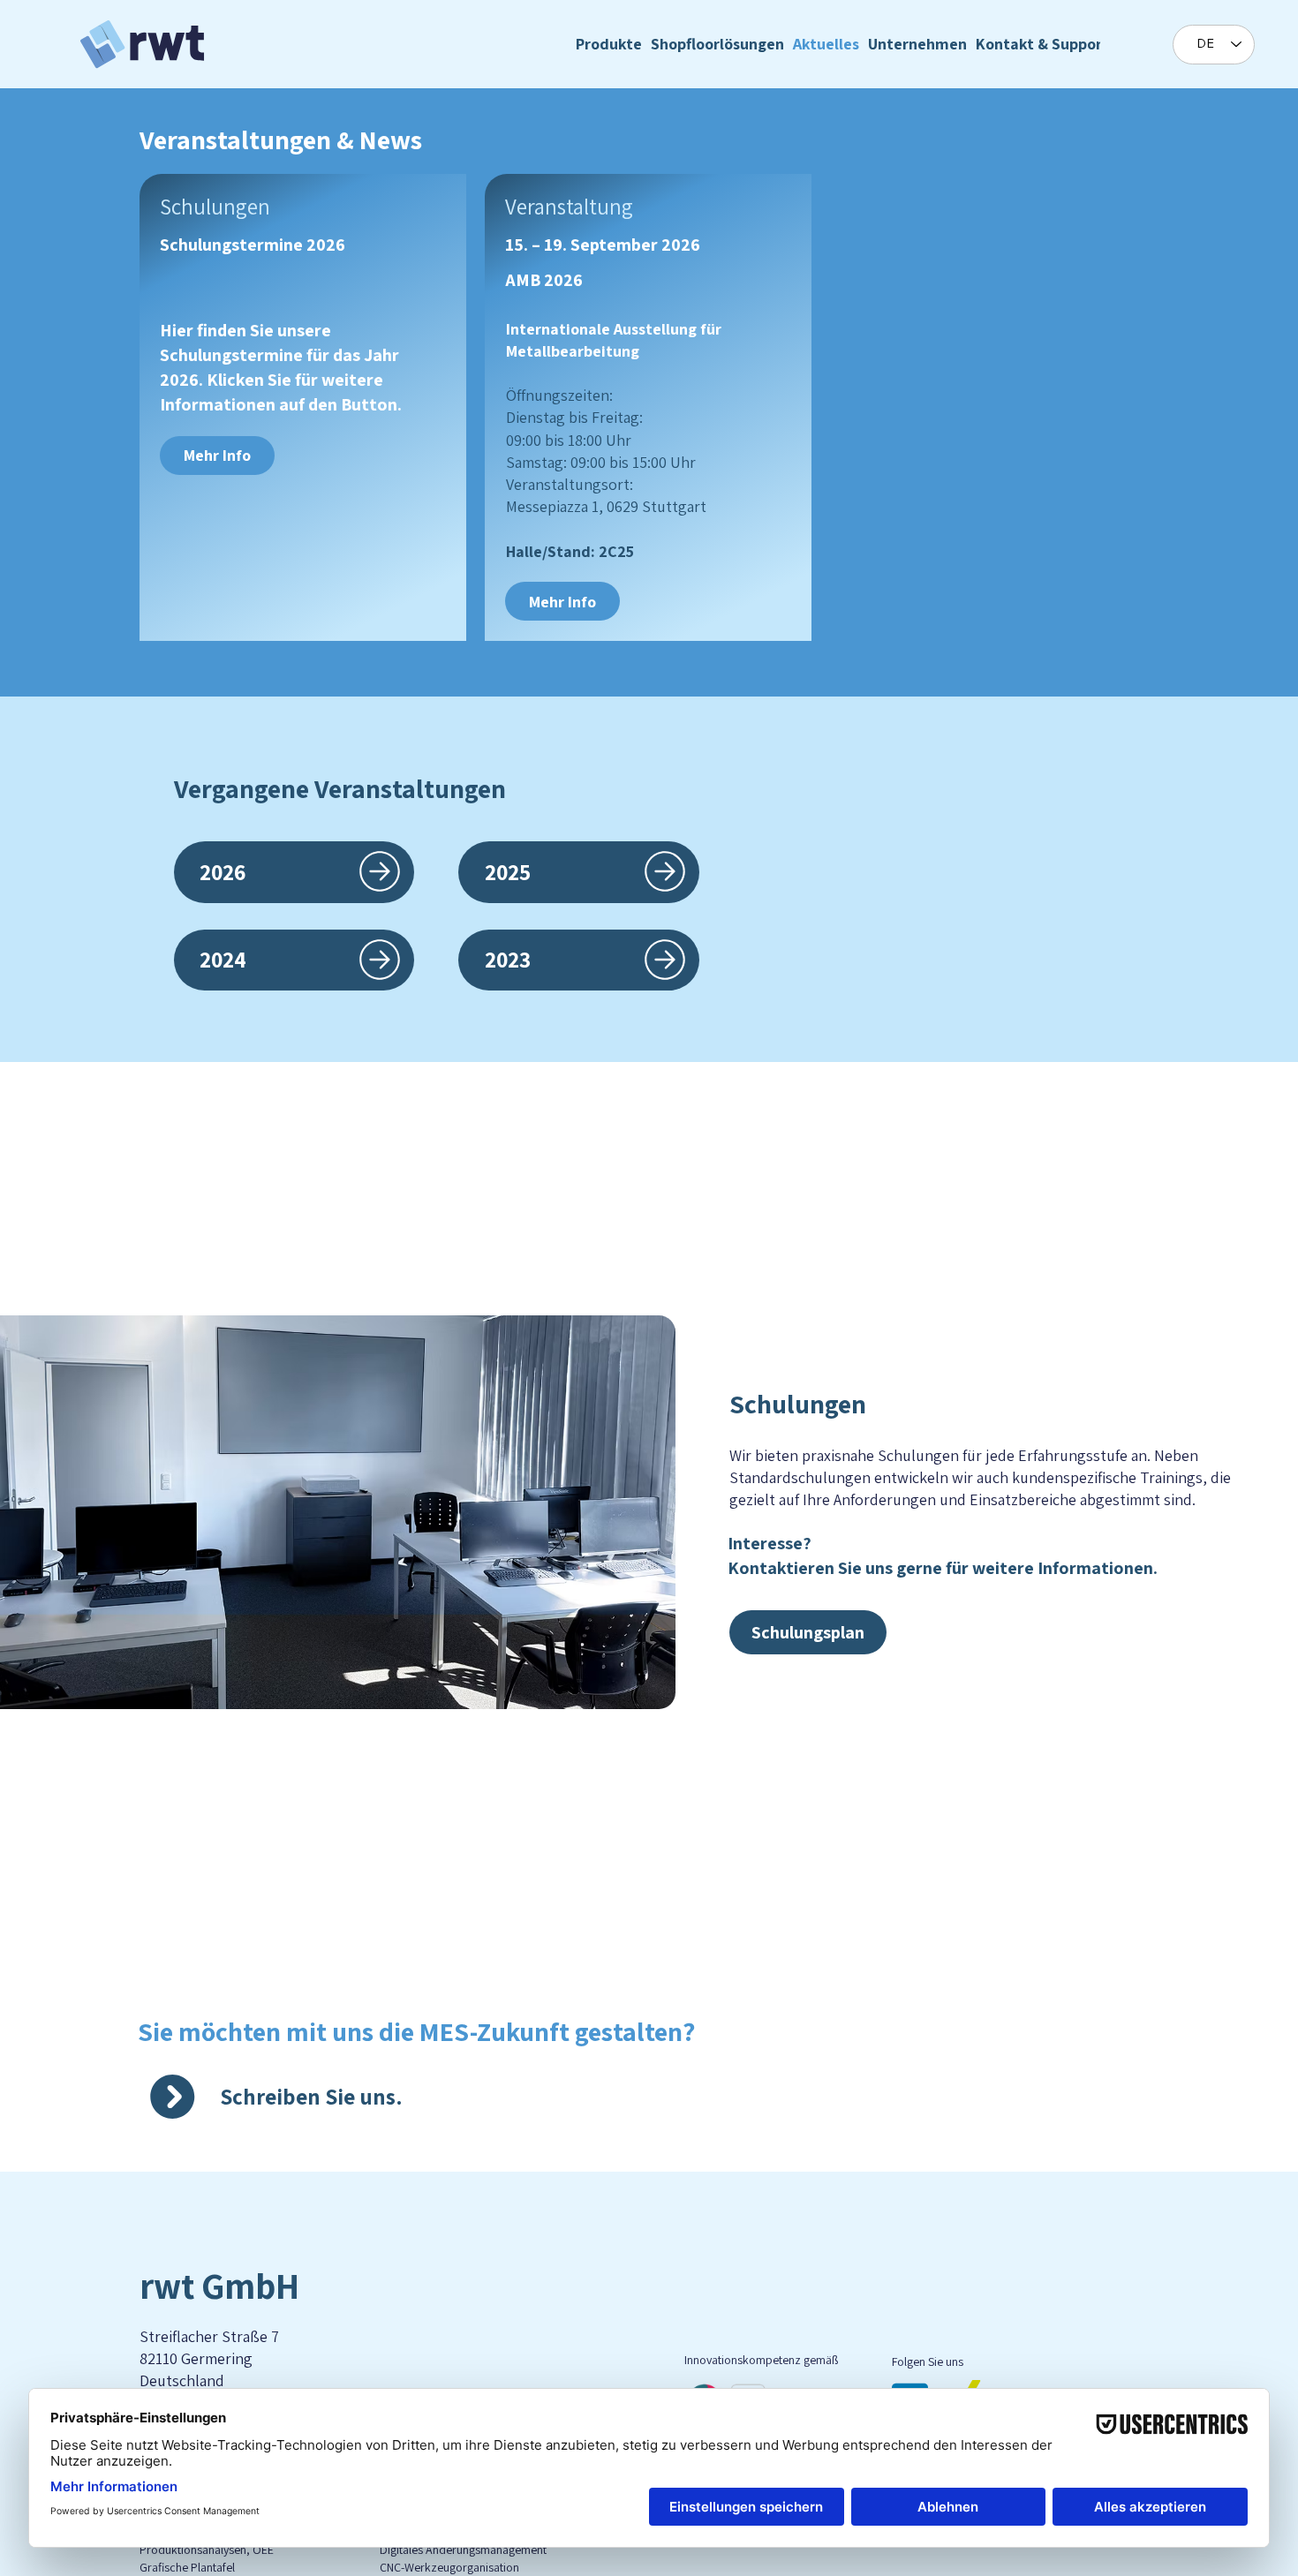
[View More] (665, 871)
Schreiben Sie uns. (311, 2096)
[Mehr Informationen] (380, 871)
